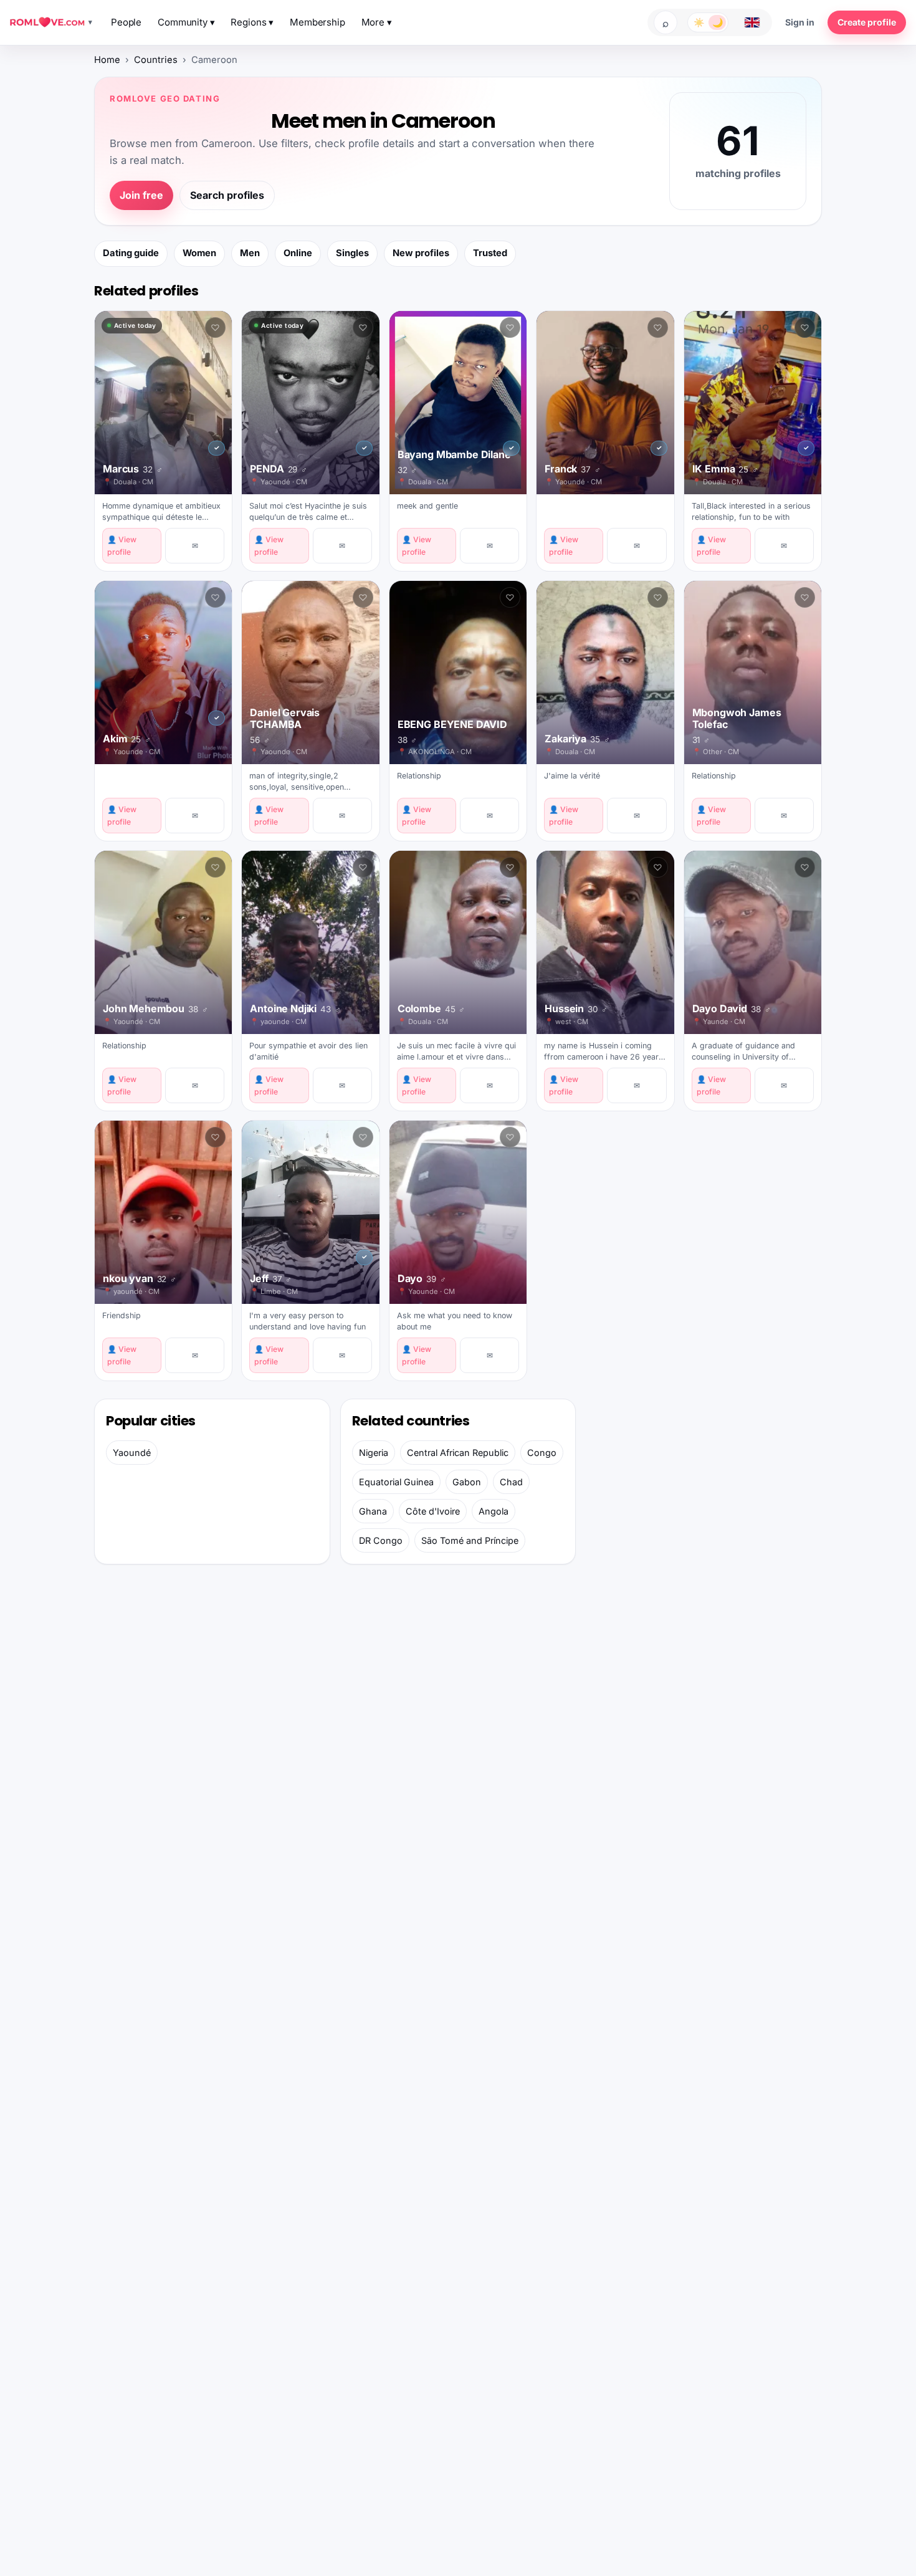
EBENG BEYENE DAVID (452, 731)
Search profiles (227, 195)
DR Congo (381, 1540)
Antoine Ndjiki (295, 1009)
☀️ (699, 22)
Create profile (867, 22)
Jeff (271, 1279)
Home (107, 60)
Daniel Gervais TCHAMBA (285, 725)
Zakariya (577, 739)
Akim (127, 739)
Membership (317, 22)
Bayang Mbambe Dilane (454, 462)
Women (199, 253)
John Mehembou (155, 1009)
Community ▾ (186, 22)
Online (298, 253)
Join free (141, 195)
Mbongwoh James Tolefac (737, 725)
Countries (156, 60)
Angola (494, 1511)
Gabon (467, 1482)
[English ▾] (752, 22)
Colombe (431, 1009)
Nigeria (374, 1453)
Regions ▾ (252, 22)
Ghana (373, 1511)
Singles (352, 253)
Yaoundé (132, 1453)
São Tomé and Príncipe (470, 1540)
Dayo (422, 1279)
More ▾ (377, 22)
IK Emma (725, 469)
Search (666, 22)
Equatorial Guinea (396, 1482)
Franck (573, 469)
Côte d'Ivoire (433, 1511)
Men (250, 253)
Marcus (133, 469)
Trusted (490, 253)
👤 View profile (122, 545)
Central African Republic (458, 1453)
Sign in (800, 22)
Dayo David (732, 1009)
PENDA (279, 469)
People (126, 22)
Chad (511, 1482)
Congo (542, 1453)
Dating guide (131, 253)
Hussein (576, 1009)
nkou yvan (140, 1279)
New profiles (421, 253)
